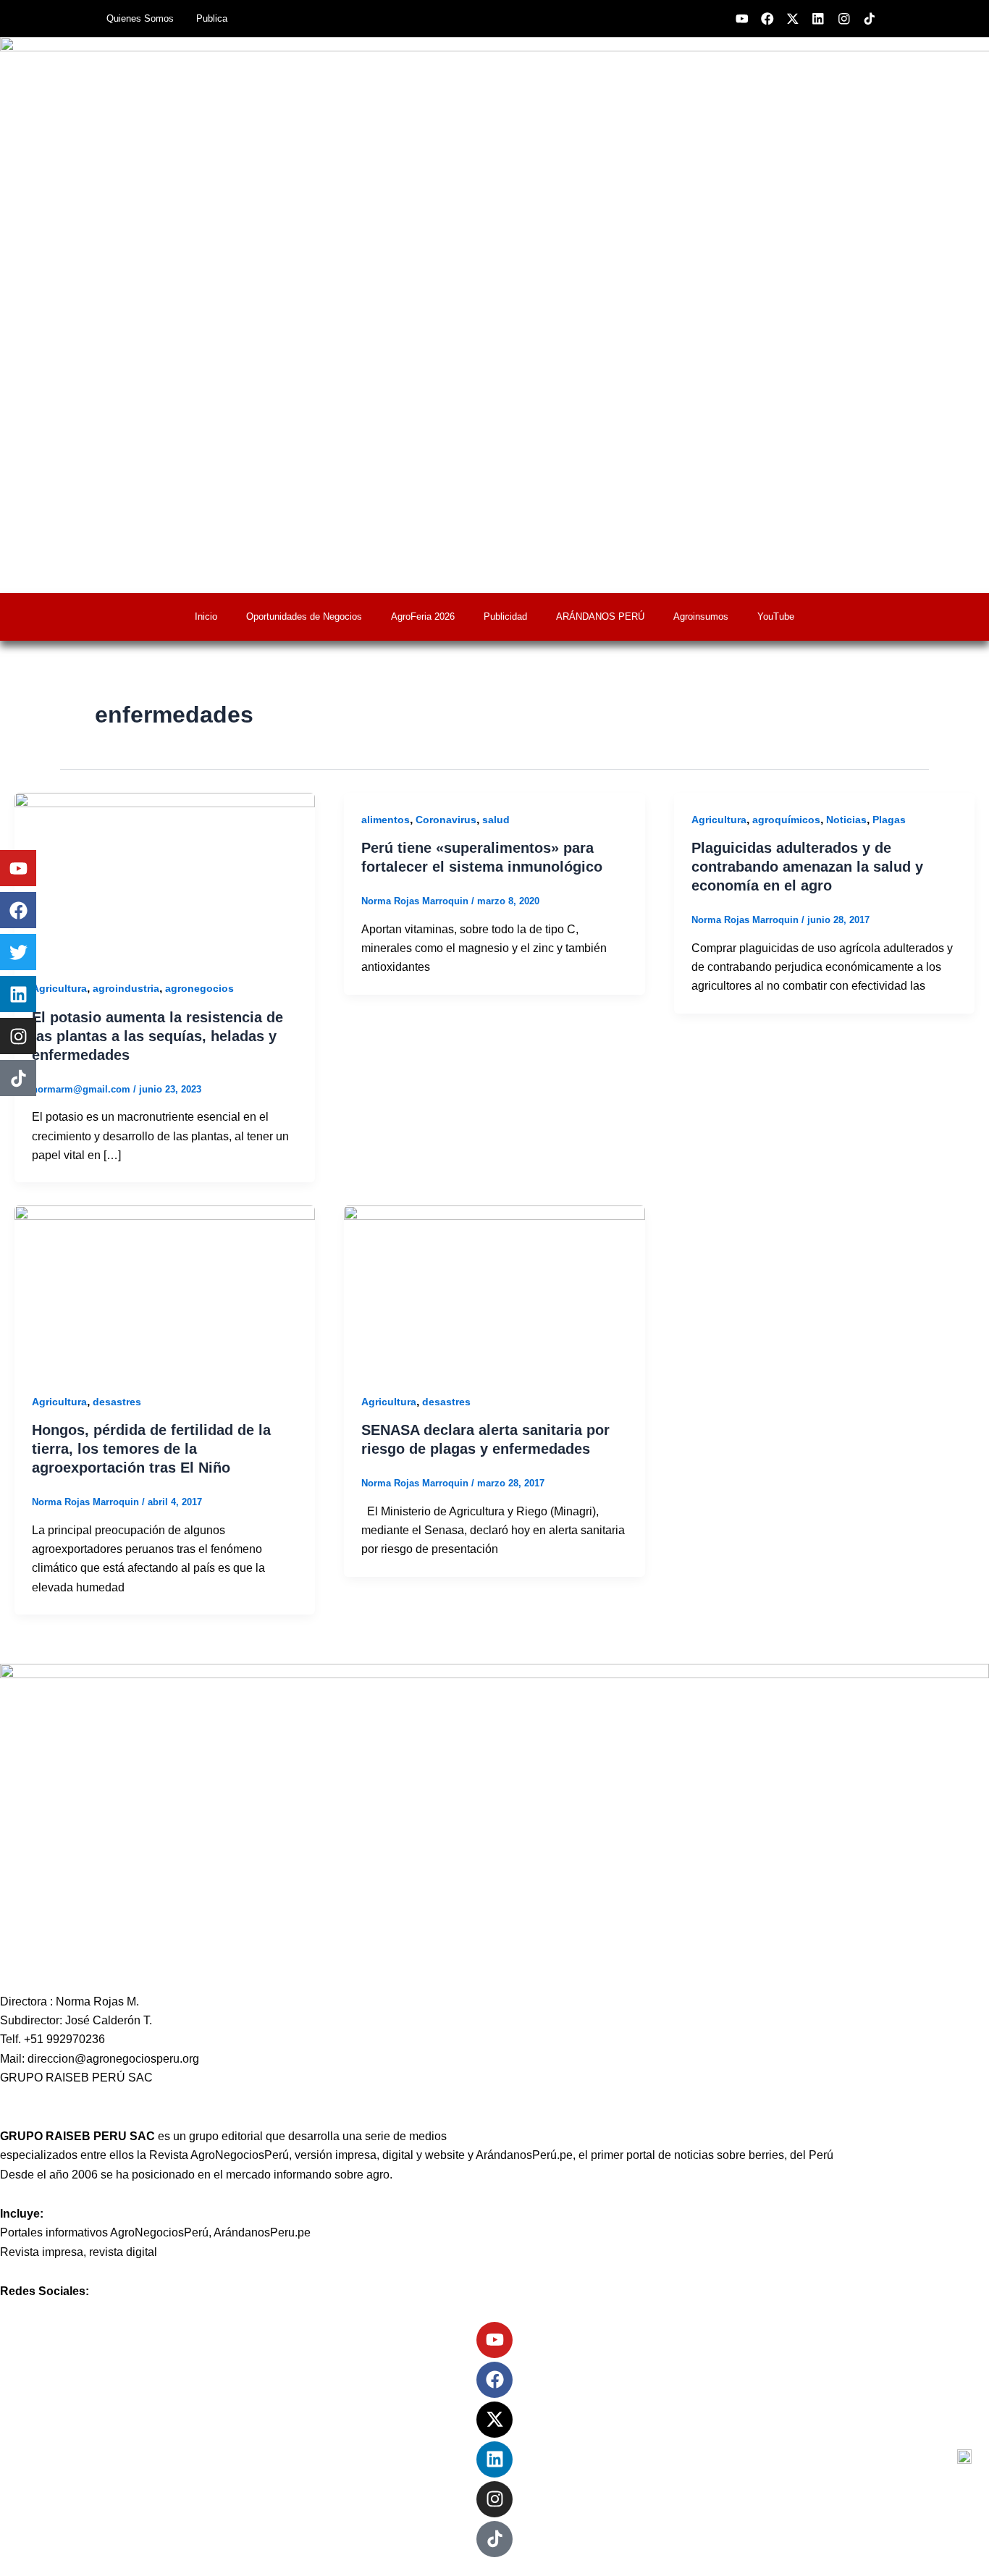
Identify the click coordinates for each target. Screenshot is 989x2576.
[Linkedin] (494, 2459)
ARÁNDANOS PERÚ (600, 616)
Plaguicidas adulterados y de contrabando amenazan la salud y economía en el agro (807, 867)
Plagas (889, 820)
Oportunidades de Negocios (304, 616)
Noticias (846, 820)
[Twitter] (18, 952)
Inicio (206, 616)
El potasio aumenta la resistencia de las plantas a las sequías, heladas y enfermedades (157, 1036)
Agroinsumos (701, 616)
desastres (117, 1402)
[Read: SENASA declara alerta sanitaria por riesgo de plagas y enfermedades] (494, 1289)
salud (496, 820)
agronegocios (199, 988)
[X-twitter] (494, 2420)
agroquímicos (786, 820)
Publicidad (505, 616)
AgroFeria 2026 (423, 616)
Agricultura (59, 988)
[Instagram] (494, 2499)
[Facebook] (494, 2380)
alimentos (386, 820)
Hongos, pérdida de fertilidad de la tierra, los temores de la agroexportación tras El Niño (151, 1449)
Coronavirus (446, 820)
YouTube (776, 616)
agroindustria (126, 988)
